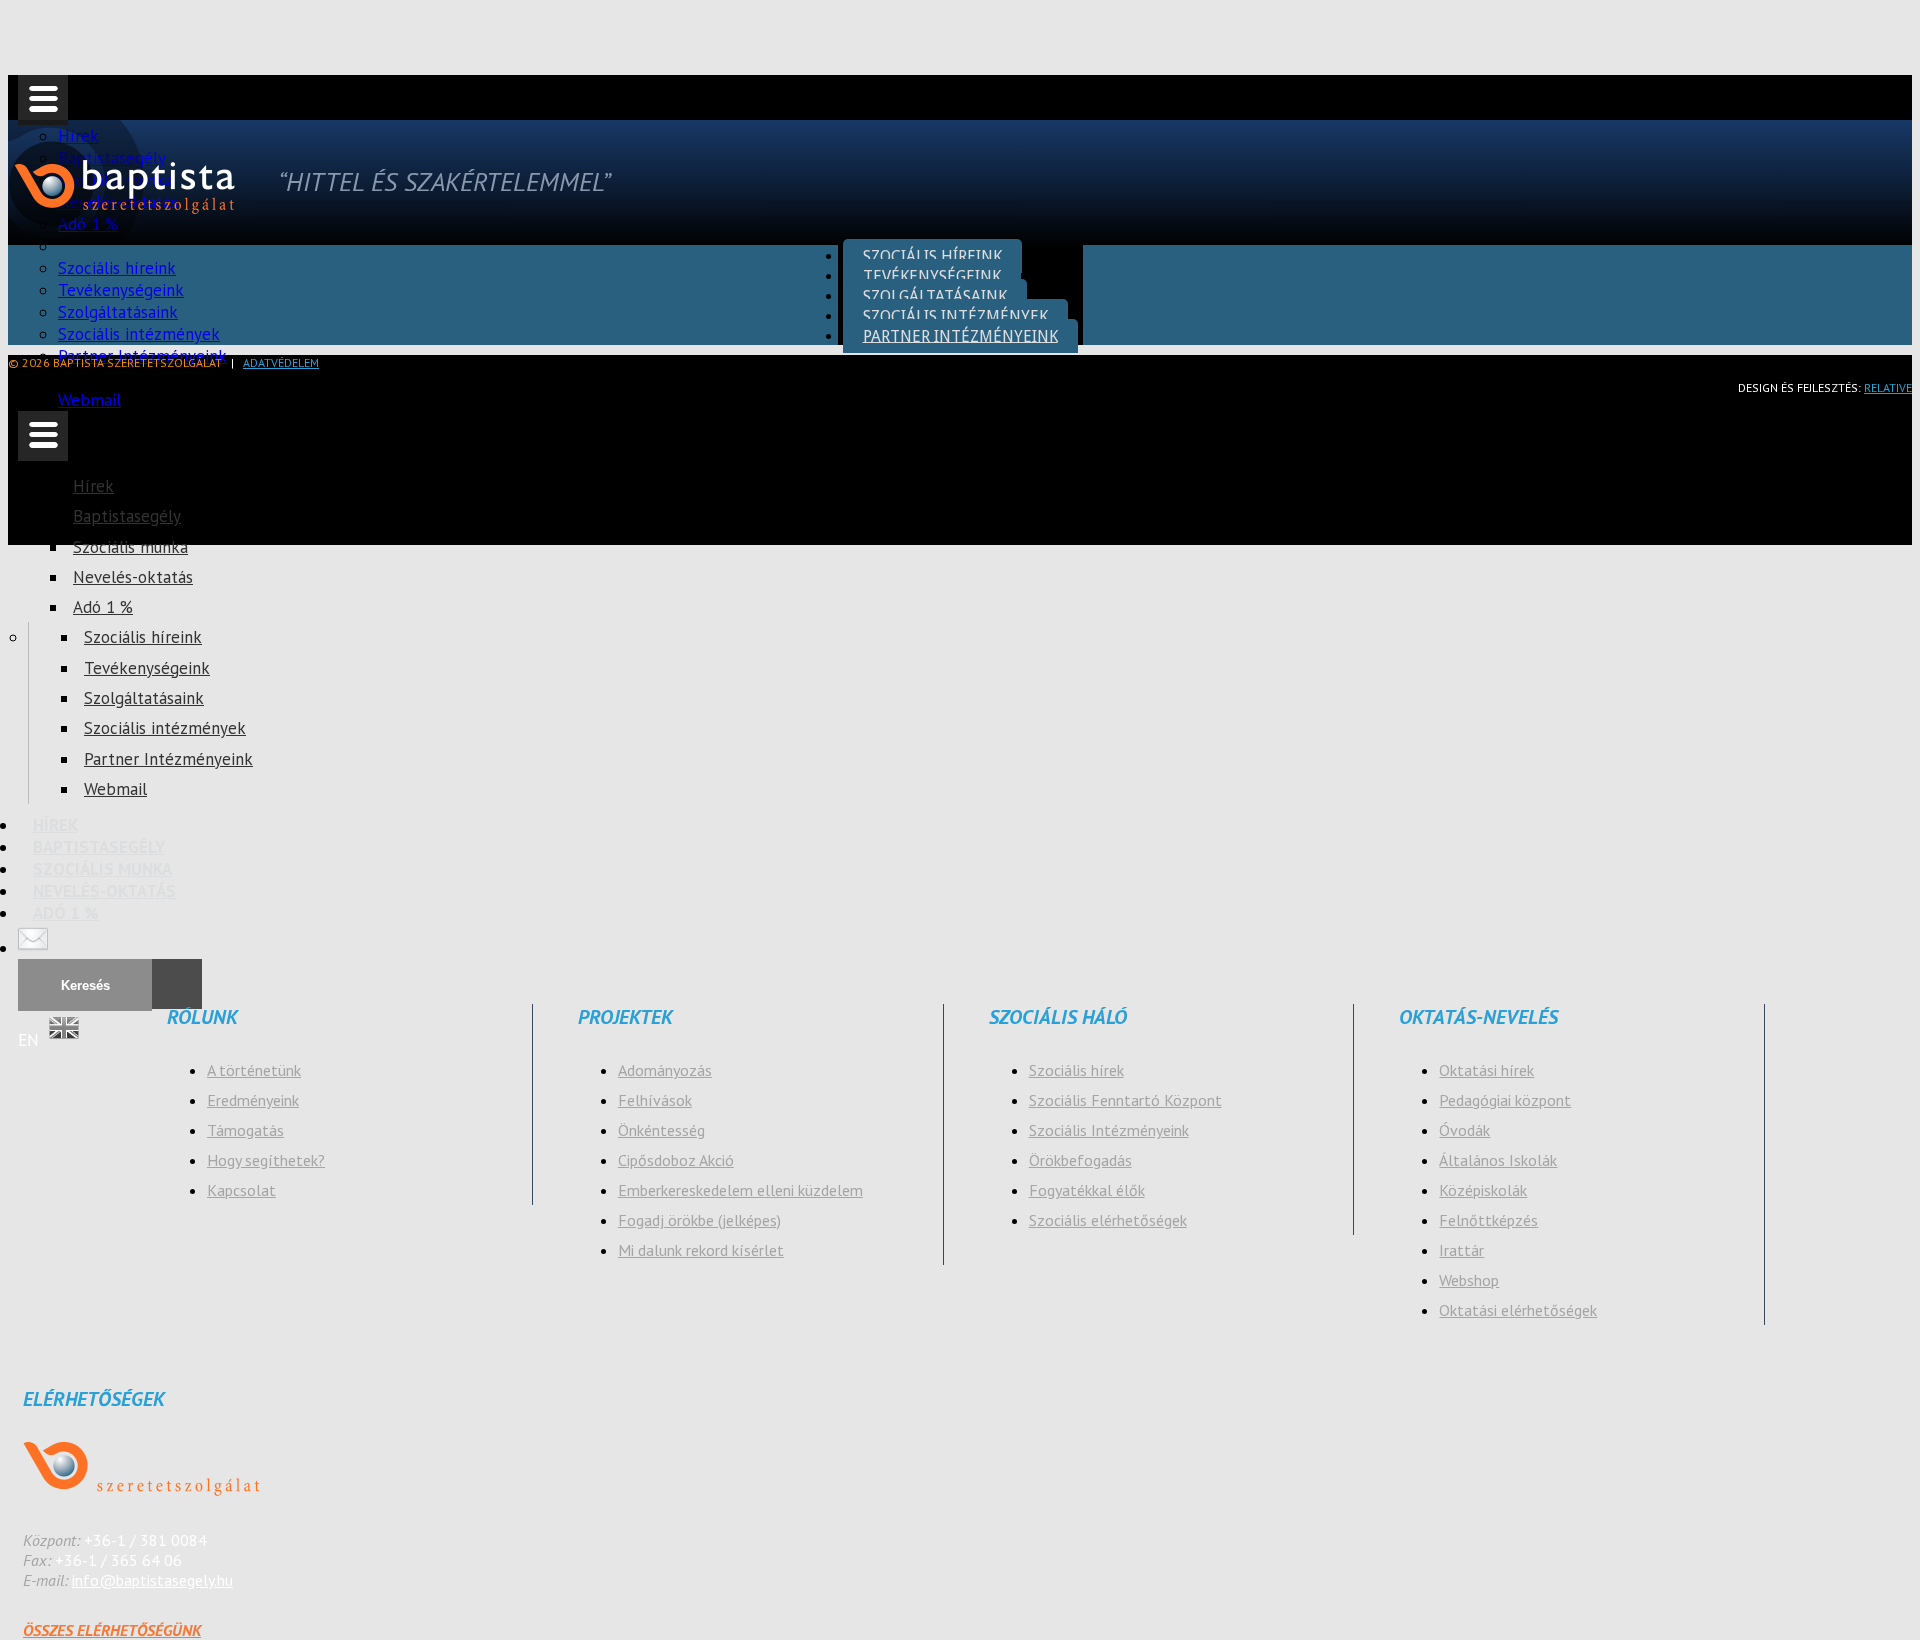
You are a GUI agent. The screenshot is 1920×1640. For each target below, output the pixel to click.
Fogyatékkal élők (1087, 1190)
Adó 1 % (103, 607)
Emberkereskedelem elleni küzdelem (740, 1190)
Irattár (1461, 1250)
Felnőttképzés (1488, 1220)
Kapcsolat (241, 1190)
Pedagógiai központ (1505, 1100)
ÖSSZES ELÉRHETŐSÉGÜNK (112, 1630)
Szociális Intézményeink (1109, 1130)
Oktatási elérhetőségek (1518, 1310)
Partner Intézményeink (168, 759)
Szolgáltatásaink (144, 698)
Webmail (89, 400)
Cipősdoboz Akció (676, 1160)
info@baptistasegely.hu (152, 1580)
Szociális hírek (1076, 1070)
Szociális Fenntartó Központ (1125, 1100)
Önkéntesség (661, 1130)
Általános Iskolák (1498, 1160)
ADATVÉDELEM (281, 362)
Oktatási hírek (1486, 1070)
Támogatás (245, 1130)
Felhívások (655, 1100)
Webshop (1469, 1280)
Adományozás (665, 1070)
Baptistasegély (127, 516)
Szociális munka (130, 547)
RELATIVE (1888, 387)
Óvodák (1464, 1130)
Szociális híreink (143, 637)
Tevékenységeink (147, 668)
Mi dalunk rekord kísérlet (701, 1250)
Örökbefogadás (1080, 1160)
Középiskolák (1483, 1190)
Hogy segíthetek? (266, 1160)
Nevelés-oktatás (133, 577)
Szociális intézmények (165, 728)
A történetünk (254, 1070)
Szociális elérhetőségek (1108, 1220)
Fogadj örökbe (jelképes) (699, 1220)
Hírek (93, 486)
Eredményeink (253, 1100)
